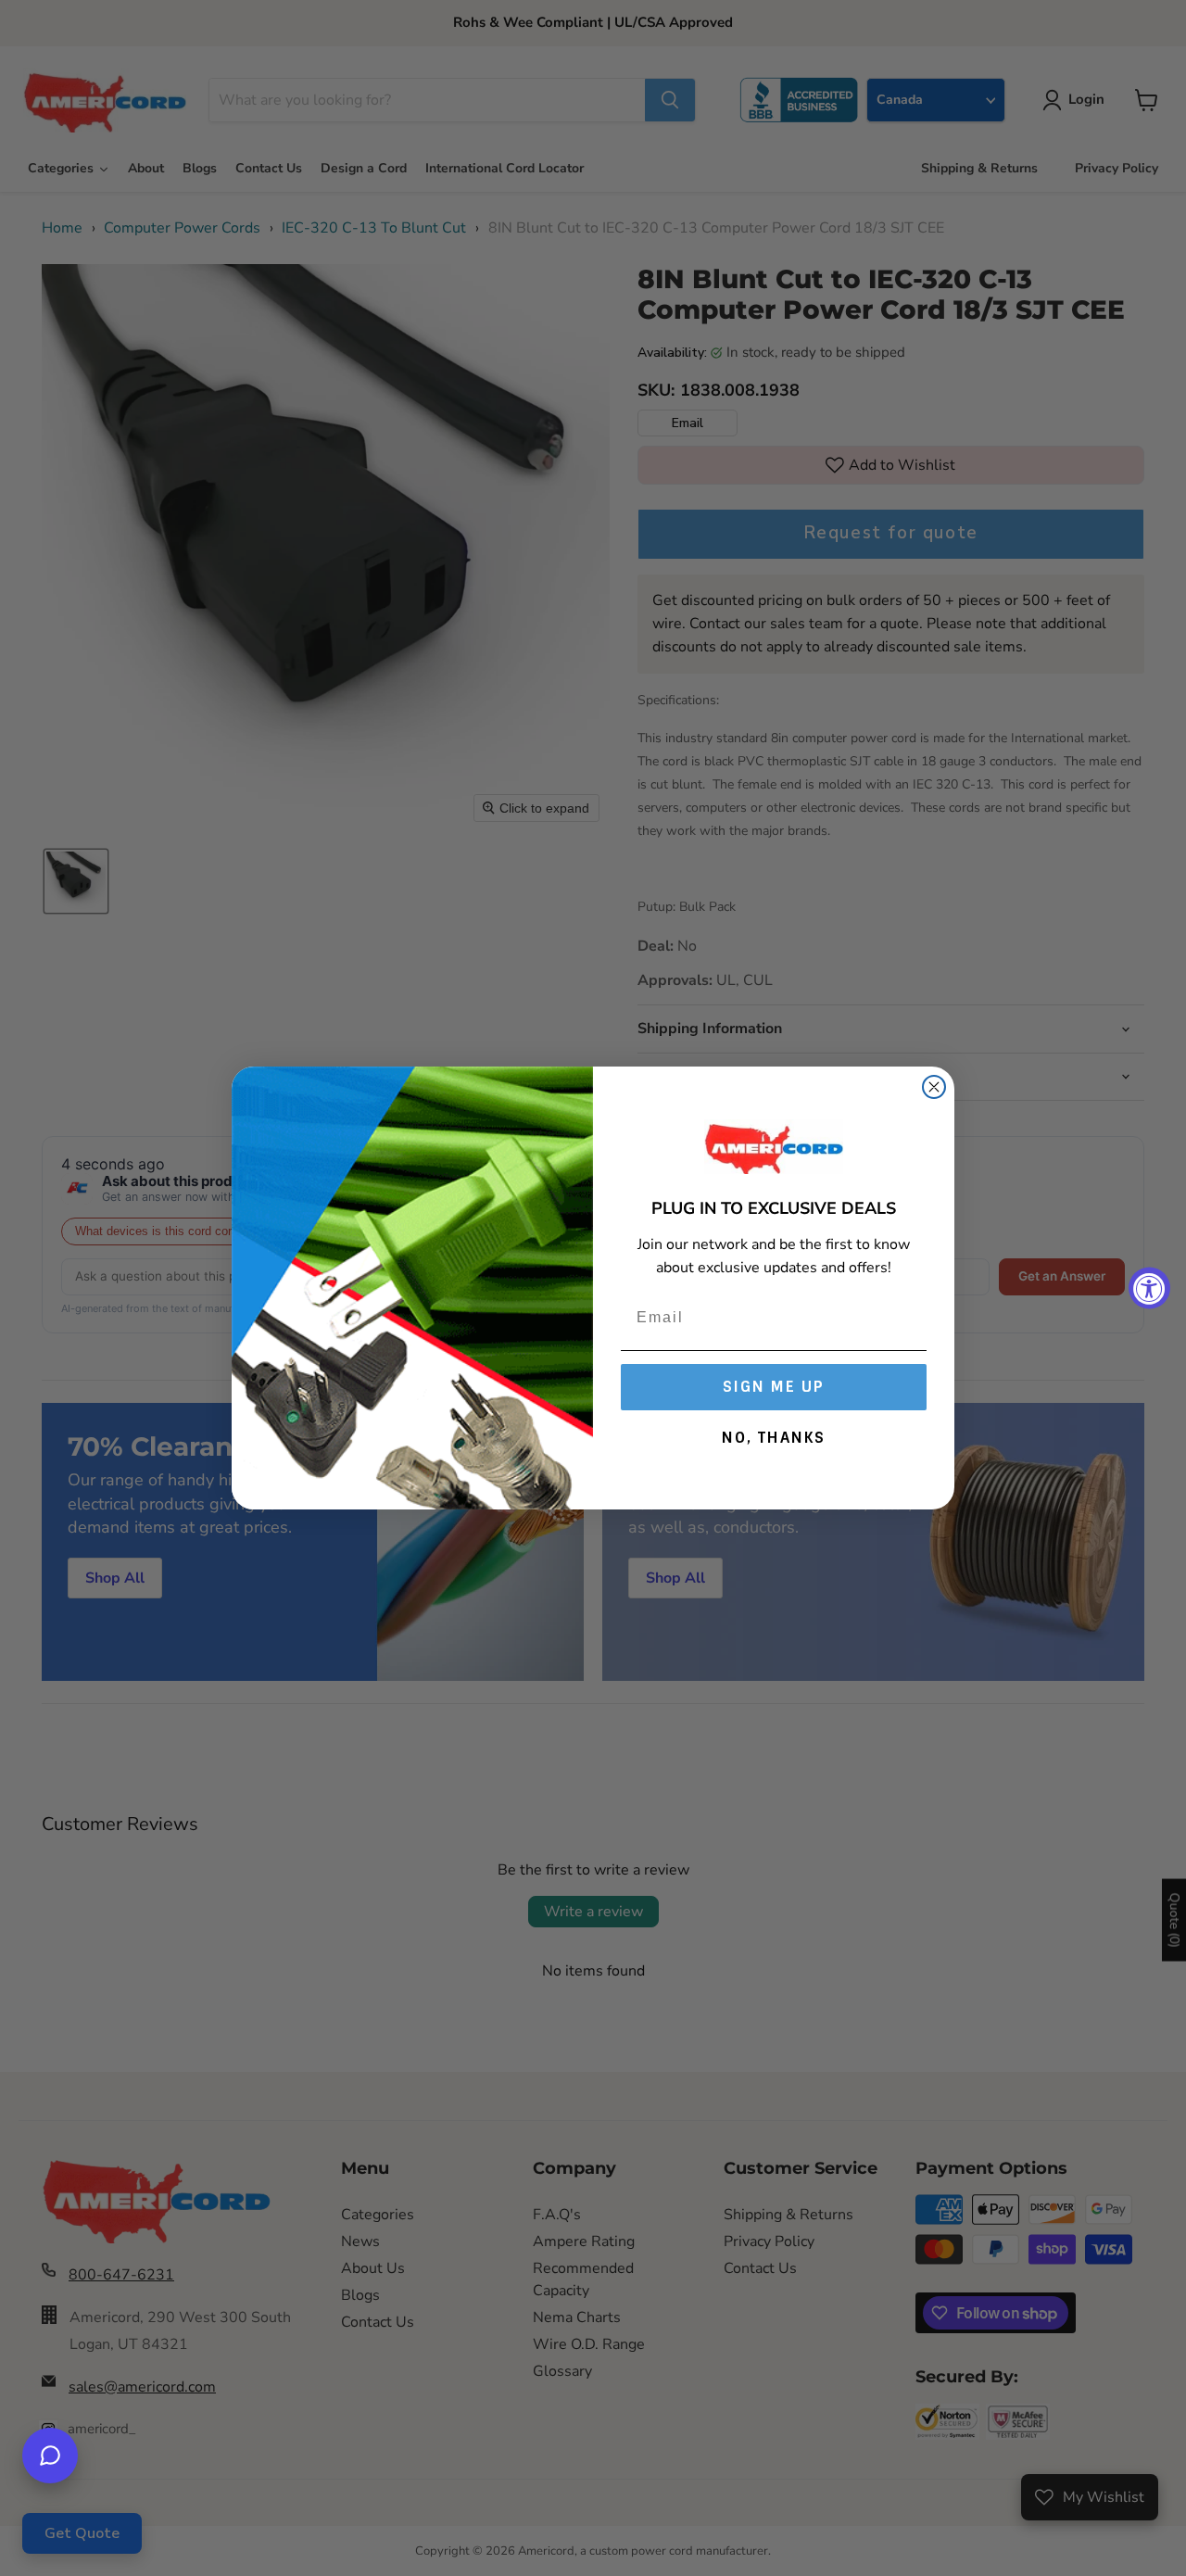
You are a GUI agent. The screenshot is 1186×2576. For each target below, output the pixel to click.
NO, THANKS (774, 1438)
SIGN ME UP (774, 1387)
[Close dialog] (934, 1087)
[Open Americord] (50, 2456)
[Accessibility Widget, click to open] (1149, 1288)
